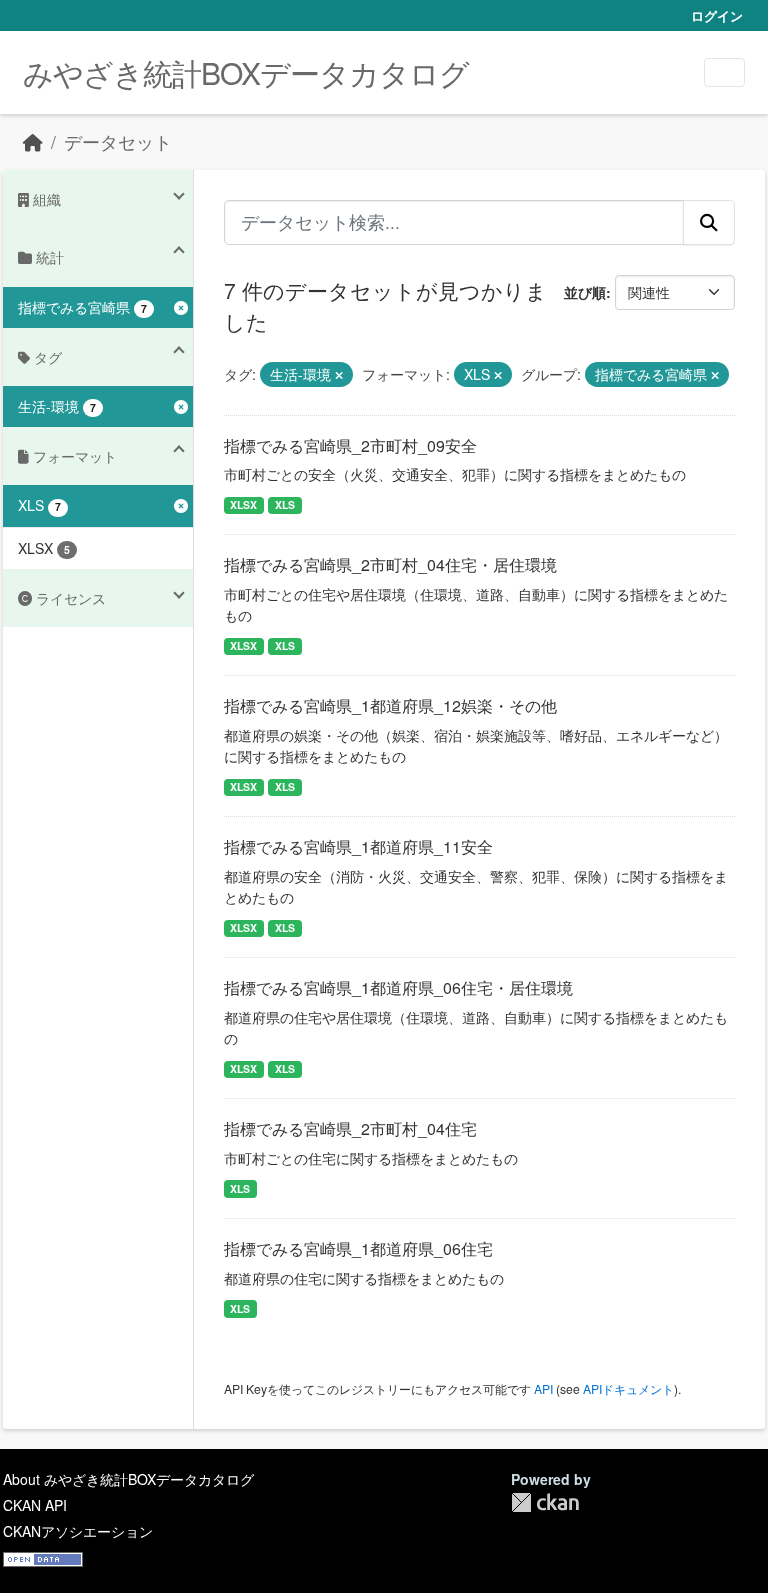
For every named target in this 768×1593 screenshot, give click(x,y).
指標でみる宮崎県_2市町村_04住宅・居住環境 (390, 564)
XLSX (243, 504)
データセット (118, 141)
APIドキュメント (628, 1388)
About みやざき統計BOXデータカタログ (128, 1479)
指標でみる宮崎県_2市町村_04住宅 (350, 1128)
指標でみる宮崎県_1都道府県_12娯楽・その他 (390, 705)
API (543, 1388)
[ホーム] (33, 141)
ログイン (717, 15)
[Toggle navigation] (724, 72)
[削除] (339, 375)
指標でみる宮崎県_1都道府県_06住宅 (358, 1248)
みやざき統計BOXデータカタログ (246, 72)
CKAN (545, 1502)
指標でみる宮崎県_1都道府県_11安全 (358, 846)
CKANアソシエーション (78, 1531)
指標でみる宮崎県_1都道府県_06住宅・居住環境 (398, 987)
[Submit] (709, 222)
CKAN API (35, 1505)
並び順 (585, 292)
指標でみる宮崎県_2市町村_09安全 (350, 445)
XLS (285, 504)
